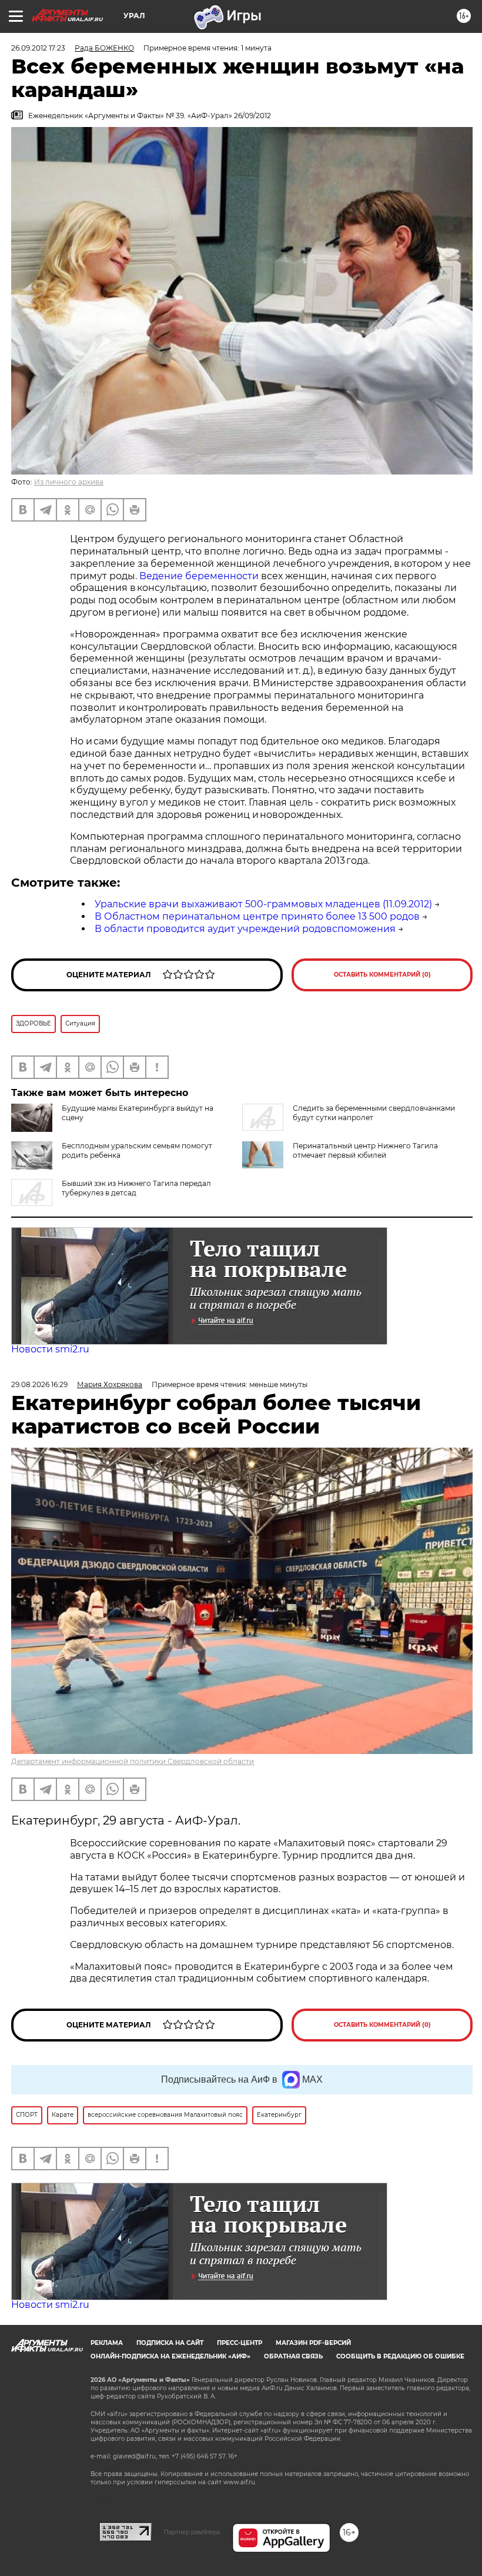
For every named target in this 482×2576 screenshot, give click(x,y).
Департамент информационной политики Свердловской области (133, 1761)
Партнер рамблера (192, 2532)
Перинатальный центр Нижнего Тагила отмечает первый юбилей (365, 1150)
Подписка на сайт (170, 2343)
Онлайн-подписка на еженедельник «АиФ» (170, 2356)
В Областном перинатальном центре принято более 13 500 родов (257, 916)
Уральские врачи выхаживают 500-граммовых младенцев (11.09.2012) (263, 904)
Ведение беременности (199, 576)
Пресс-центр (240, 2343)
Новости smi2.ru (50, 1349)
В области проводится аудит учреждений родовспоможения (245, 929)
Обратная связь (293, 2356)
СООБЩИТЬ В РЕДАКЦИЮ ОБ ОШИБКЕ (400, 2356)
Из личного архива (69, 482)
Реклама (107, 2343)
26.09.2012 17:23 (38, 48)
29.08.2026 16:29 (39, 1384)
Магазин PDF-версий (313, 2343)
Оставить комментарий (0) (382, 975)
